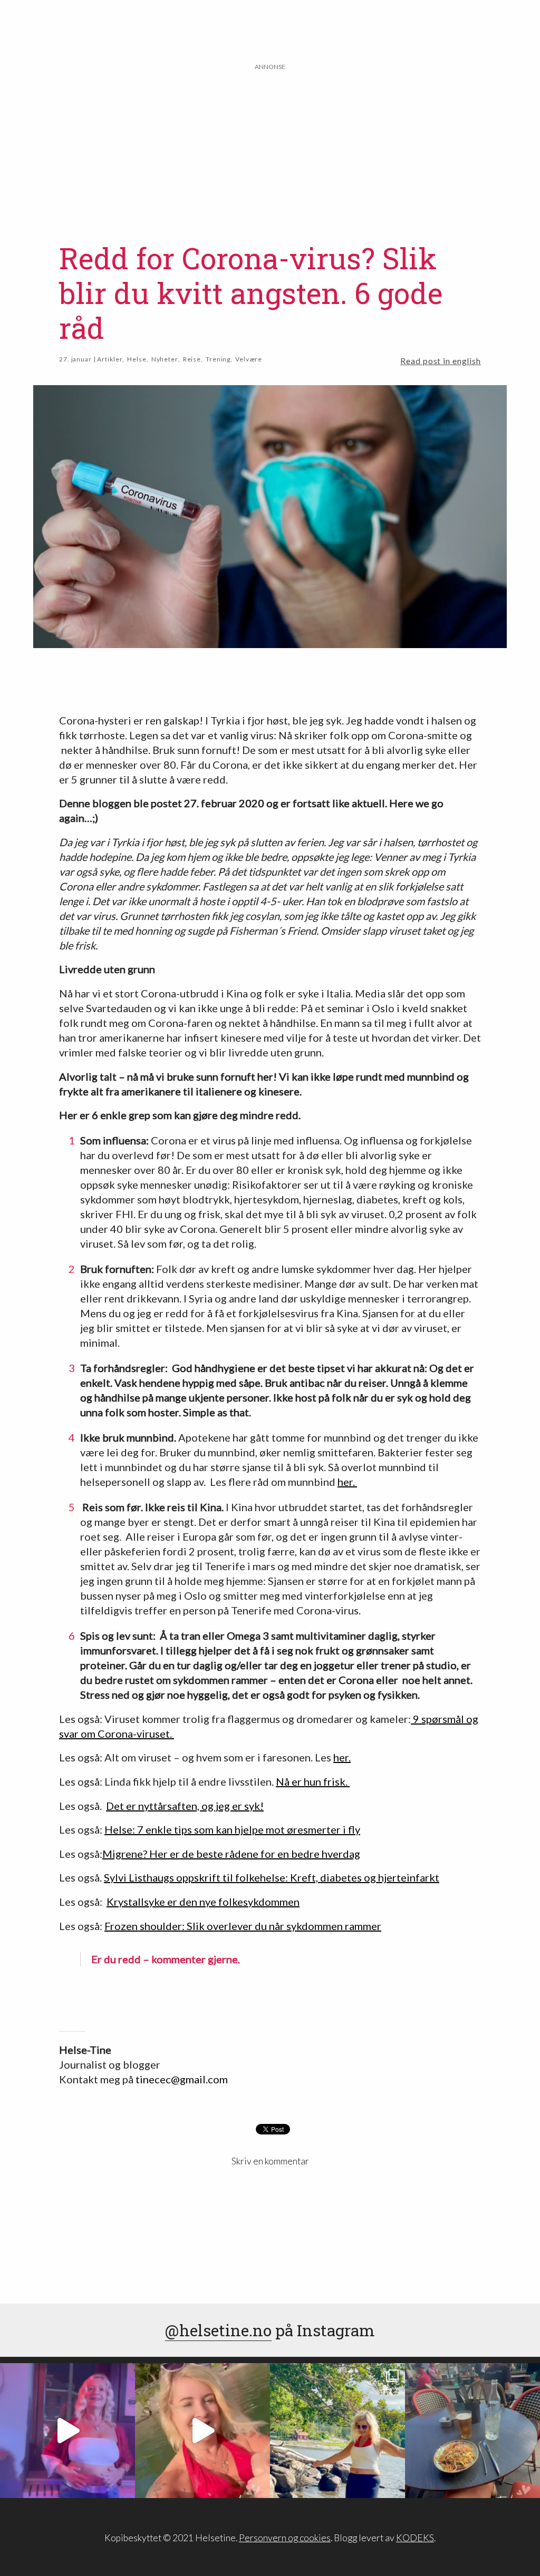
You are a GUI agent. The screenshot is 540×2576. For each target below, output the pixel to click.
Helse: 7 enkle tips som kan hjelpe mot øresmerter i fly (232, 1829)
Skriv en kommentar (270, 2161)
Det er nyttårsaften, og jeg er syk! (185, 1806)
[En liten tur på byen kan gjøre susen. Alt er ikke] (67, 2431)
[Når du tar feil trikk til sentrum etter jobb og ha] (472, 2431)
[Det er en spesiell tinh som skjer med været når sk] (202, 2431)
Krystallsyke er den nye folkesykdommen (203, 1902)
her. (347, 1482)
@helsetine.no (218, 2330)
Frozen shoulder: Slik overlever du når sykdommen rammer (243, 1926)
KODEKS (415, 2538)
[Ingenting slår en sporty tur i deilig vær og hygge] (337, 2431)
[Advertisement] (270, 146)
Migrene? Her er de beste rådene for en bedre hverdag (231, 1854)
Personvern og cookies (285, 2538)
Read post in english (441, 361)
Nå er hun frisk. (313, 1781)
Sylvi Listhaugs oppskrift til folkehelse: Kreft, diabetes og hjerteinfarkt (272, 1877)
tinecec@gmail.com (182, 2079)
